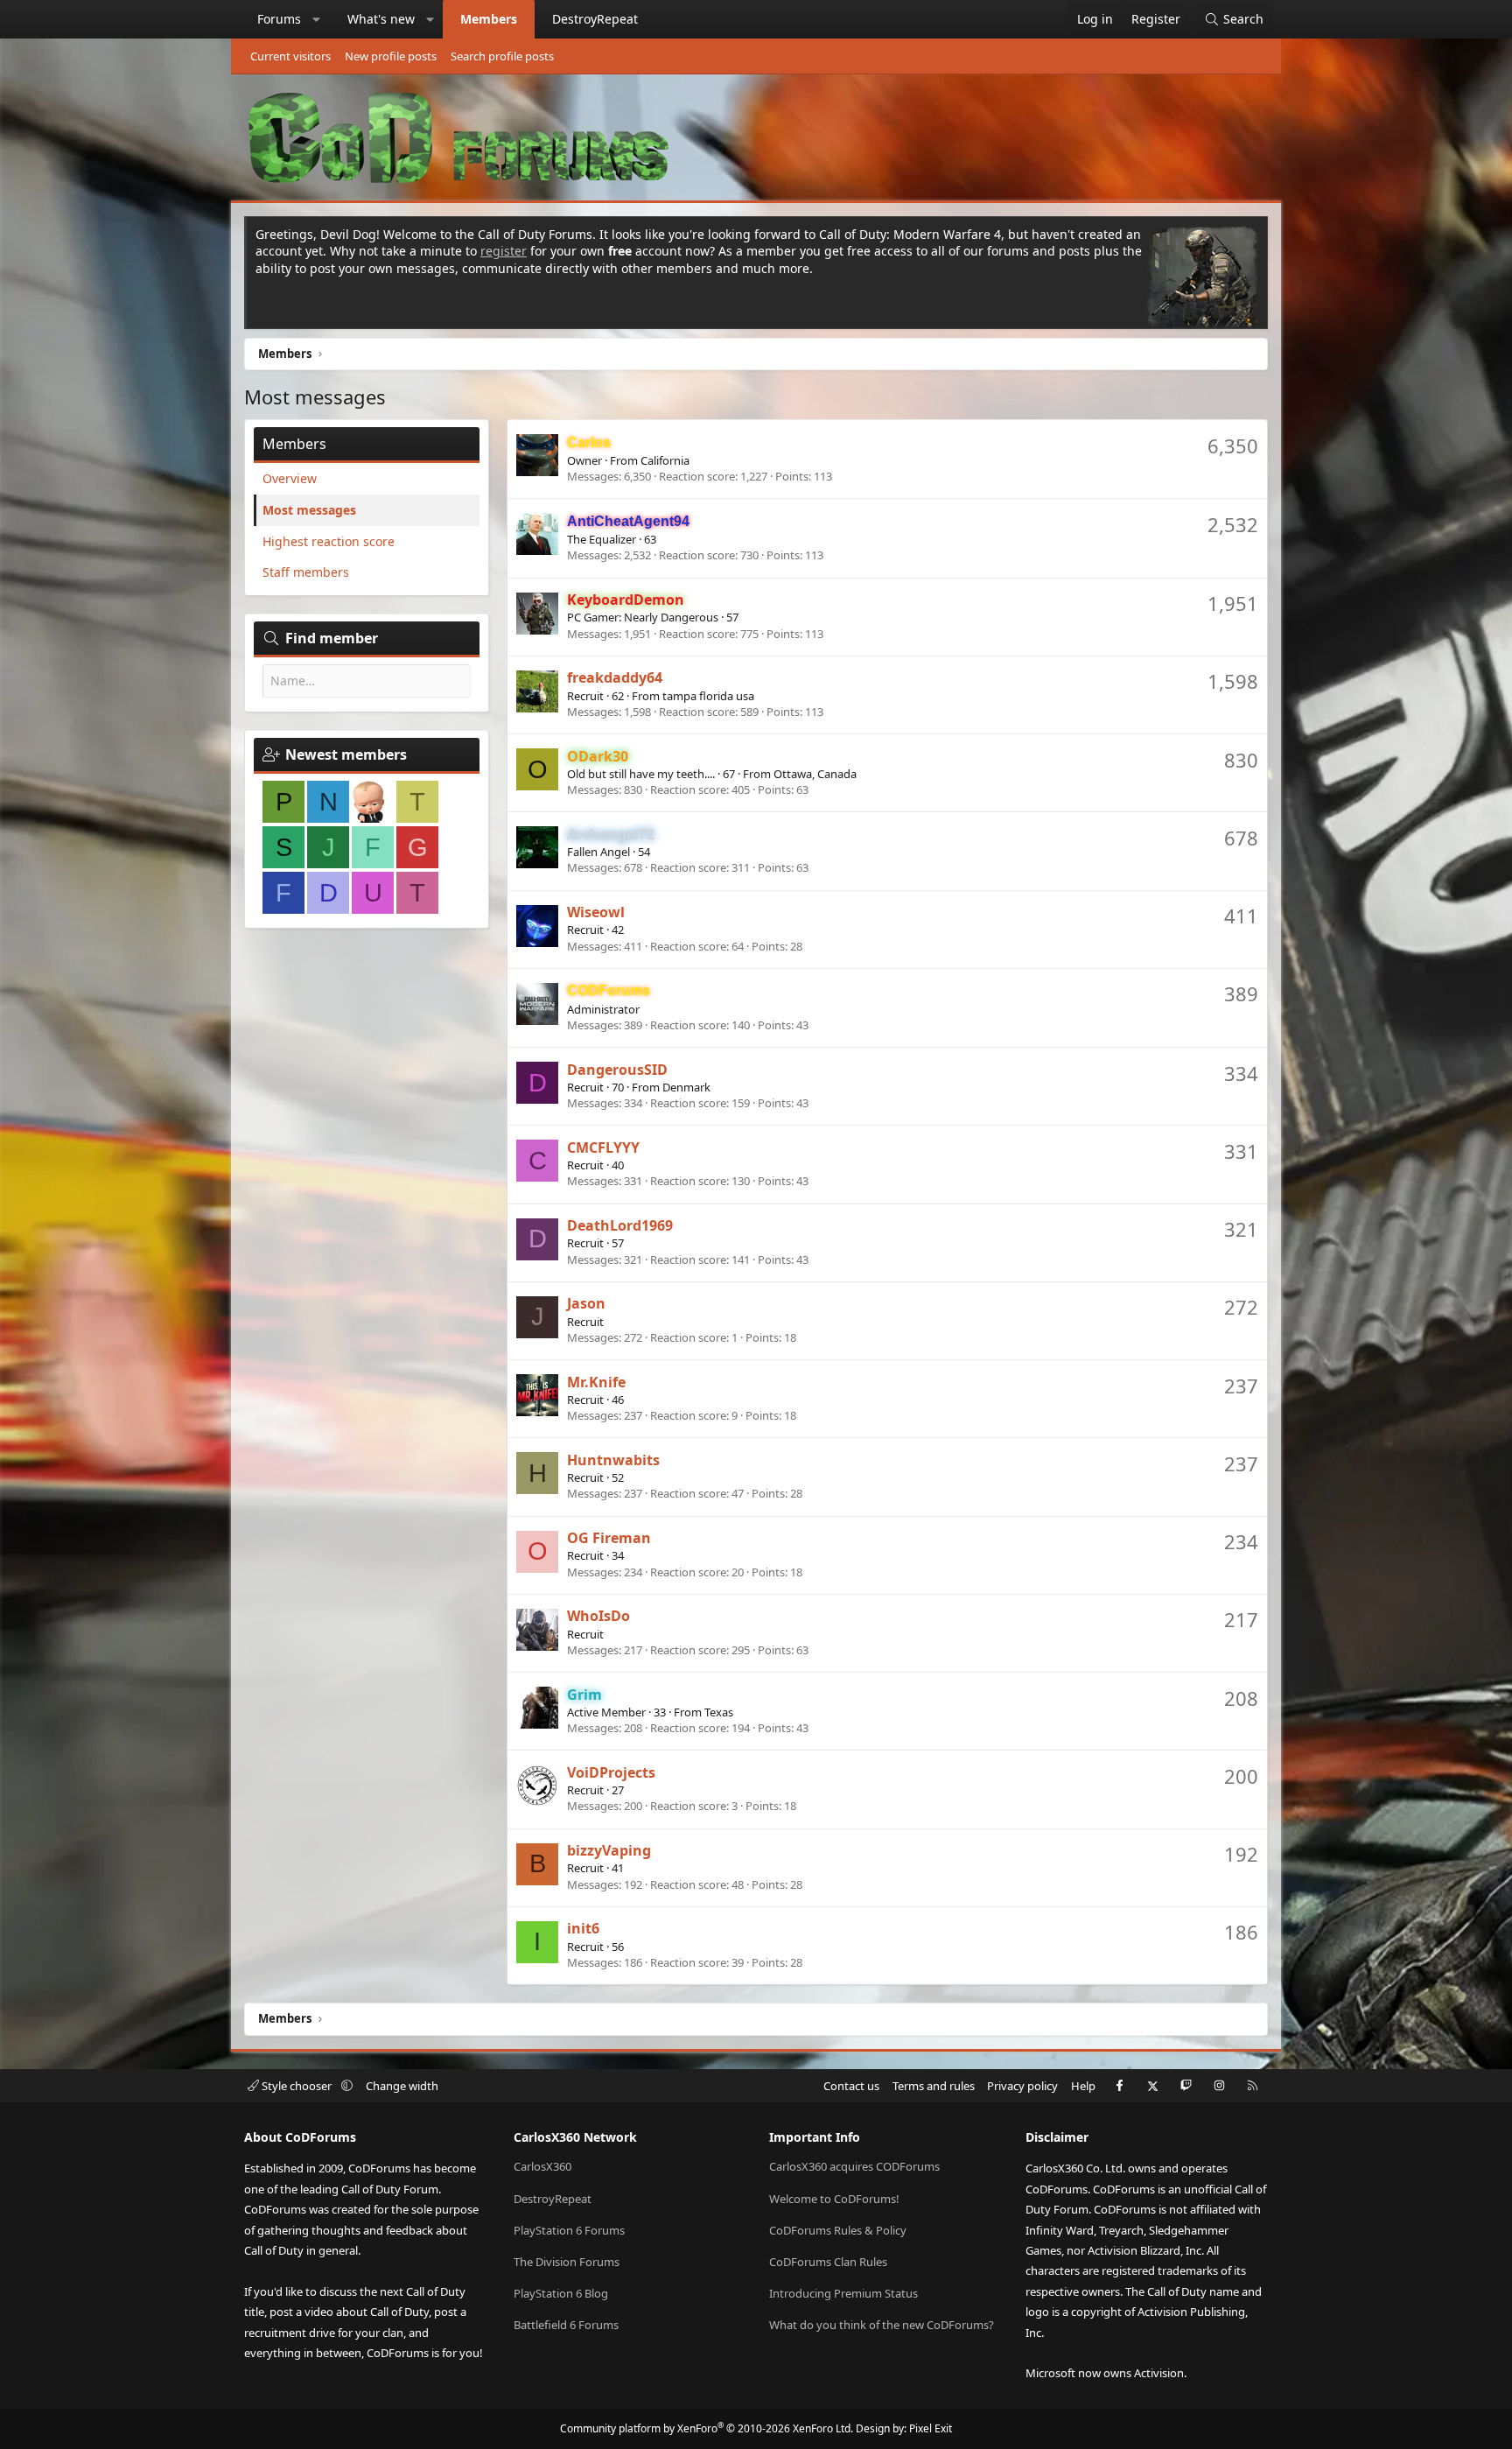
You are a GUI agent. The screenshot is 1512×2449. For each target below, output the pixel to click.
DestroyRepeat (595, 19)
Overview (290, 478)
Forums (279, 19)
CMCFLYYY (603, 1147)
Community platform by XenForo (707, 2428)
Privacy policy (1022, 2086)
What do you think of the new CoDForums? (882, 2325)
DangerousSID (617, 1070)
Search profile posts (502, 56)
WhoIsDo (598, 1616)
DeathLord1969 (620, 1225)
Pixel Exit (931, 2428)
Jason (586, 1303)
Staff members (306, 572)
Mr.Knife (596, 1382)
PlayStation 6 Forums (569, 2230)
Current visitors (290, 56)
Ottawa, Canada (815, 774)
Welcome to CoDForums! (834, 2199)
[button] (317, 19)
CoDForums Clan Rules (828, 2262)
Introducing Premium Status (843, 2293)
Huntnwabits (613, 1460)
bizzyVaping (609, 1850)
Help (1083, 2086)
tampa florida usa (708, 696)
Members (489, 19)
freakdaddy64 (615, 677)
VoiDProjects (611, 1772)
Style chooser (297, 2086)
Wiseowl (596, 912)
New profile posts (391, 56)
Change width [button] (402, 2086)
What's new (381, 19)
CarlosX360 (542, 2166)
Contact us (851, 2086)
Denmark (686, 1087)
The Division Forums (567, 2262)
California (665, 460)
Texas (719, 1712)
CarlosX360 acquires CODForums (854, 2166)
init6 (583, 1928)
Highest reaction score (329, 541)
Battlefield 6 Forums (566, 2325)
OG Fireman (609, 1538)
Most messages (309, 510)
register (504, 251)
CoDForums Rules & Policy (838, 2230)
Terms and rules (934, 2086)
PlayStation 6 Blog (561, 2293)
